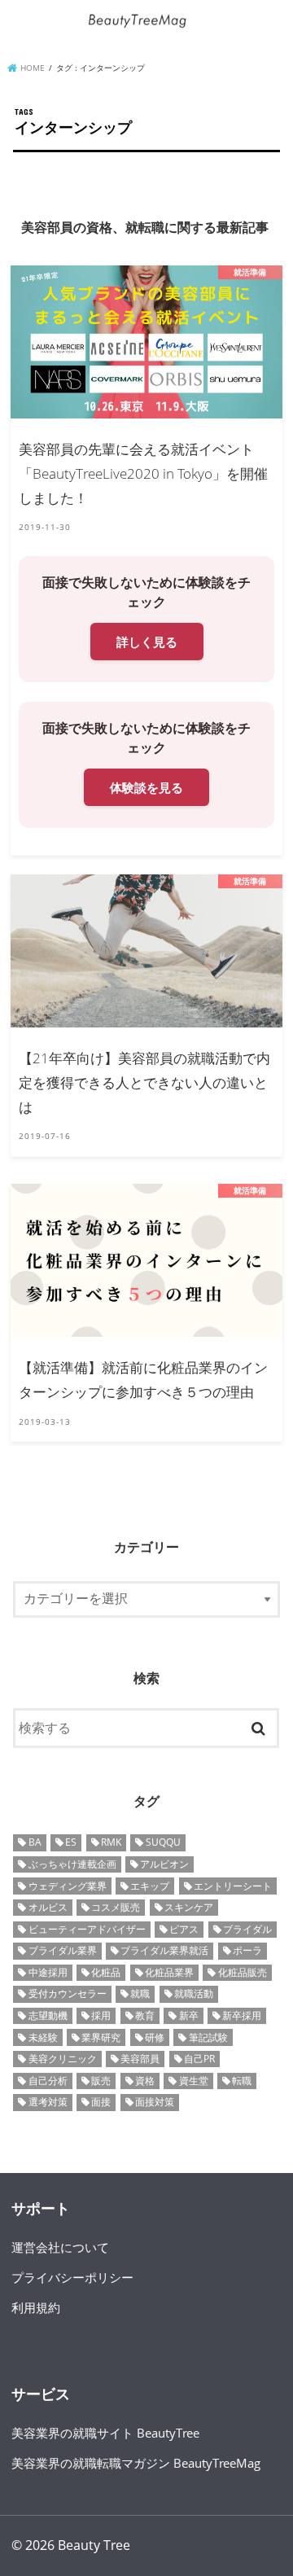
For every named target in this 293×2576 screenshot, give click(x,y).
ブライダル (247, 1929)
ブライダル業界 (63, 1950)
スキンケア (189, 1907)
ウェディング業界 (68, 1886)
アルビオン (164, 1864)
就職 (140, 1993)
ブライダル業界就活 (164, 1950)
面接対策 (155, 2102)
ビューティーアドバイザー (87, 1929)
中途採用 (48, 1972)
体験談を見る (146, 787)
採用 (101, 2015)
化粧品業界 (169, 1972)
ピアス (184, 1929)
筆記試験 (208, 2037)
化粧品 (106, 1972)
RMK (111, 1842)
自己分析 (48, 2081)
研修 (155, 2037)
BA (35, 1842)
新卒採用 (242, 2015)
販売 (101, 2081)
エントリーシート (233, 1886)
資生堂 (194, 2081)
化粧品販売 (243, 1972)
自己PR (199, 2059)
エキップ (150, 1886)
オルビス (48, 1907)
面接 (101, 2102)
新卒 (189, 2015)
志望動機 (48, 2015)
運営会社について (60, 2247)
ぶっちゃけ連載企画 (72, 1864)
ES (71, 1842)
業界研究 (101, 2037)
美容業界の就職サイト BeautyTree (105, 2433)
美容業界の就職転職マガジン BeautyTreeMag (136, 2463)
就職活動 (194, 1993)
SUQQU (163, 1842)
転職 (242, 2081)
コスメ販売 (116, 1907)
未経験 (43, 2037)
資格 (145, 2081)
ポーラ (247, 1950)
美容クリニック (63, 2059)
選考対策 (48, 2102)
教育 (145, 2015)
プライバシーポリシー (72, 2277)
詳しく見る (147, 642)
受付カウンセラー (68, 1993)
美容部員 (140, 2059)
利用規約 (36, 2307)
